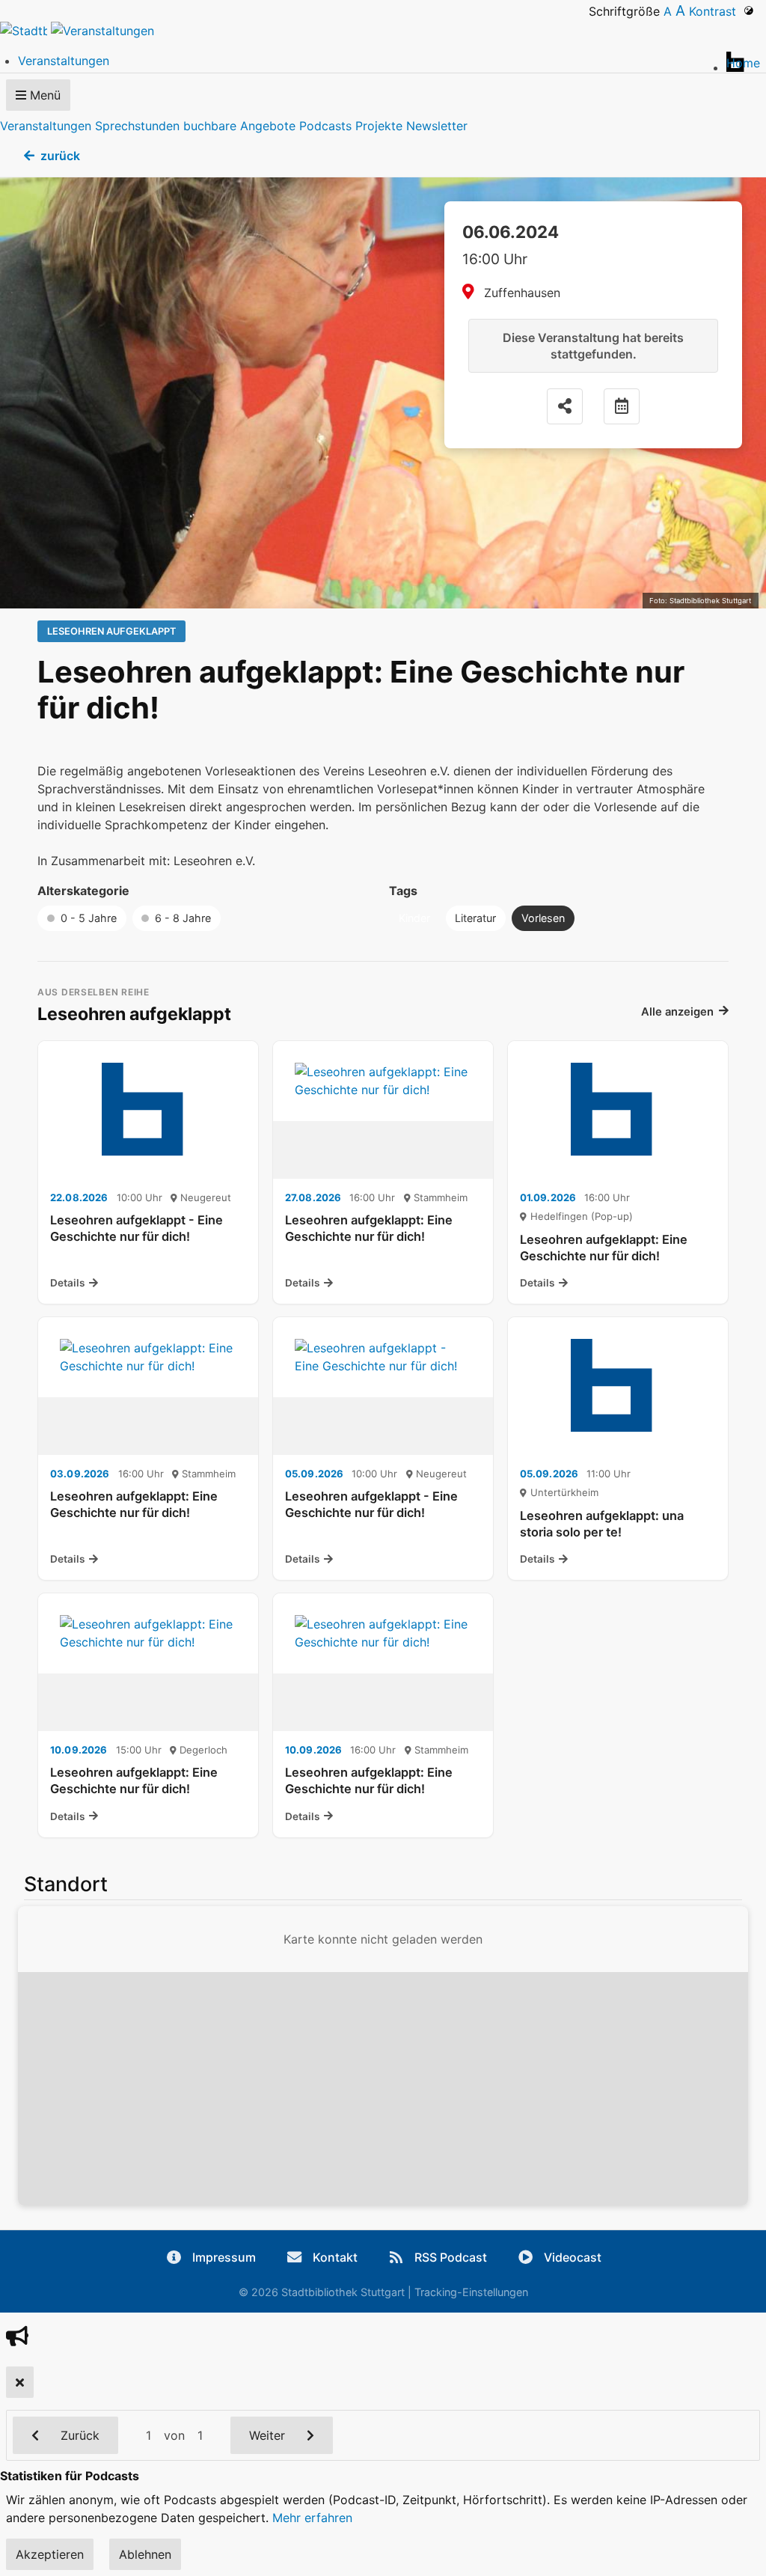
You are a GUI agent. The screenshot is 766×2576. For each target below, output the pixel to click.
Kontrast (716, 11)
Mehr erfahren (312, 2518)
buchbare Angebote (239, 126)
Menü (43, 95)
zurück (60, 156)
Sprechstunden (137, 126)
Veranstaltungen (46, 126)
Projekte (379, 126)
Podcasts (325, 126)
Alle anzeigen (677, 1012)
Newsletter (437, 126)
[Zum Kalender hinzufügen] (622, 406)
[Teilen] (565, 406)
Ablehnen (145, 2554)
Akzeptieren (50, 2554)
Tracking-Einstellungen (471, 2292)
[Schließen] (20, 2382)
